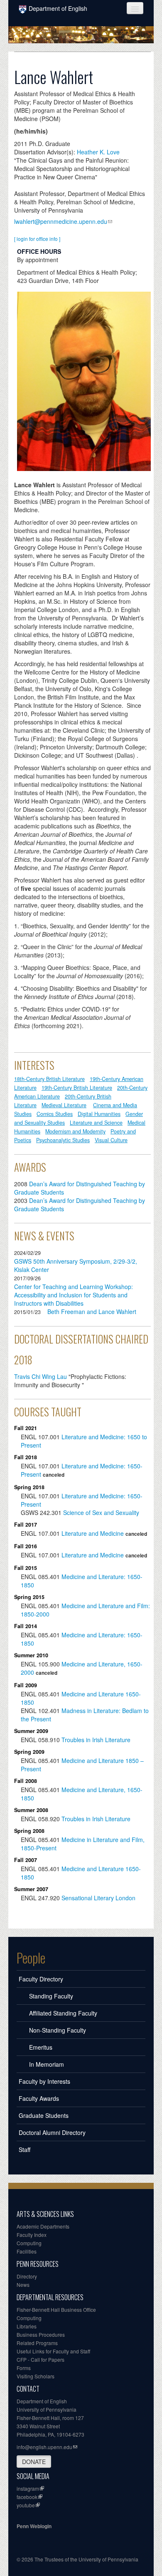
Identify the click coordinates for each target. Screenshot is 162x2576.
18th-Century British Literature (49, 1079)
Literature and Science (96, 1123)
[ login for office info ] (37, 239)
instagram (28, 2488)
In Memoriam (47, 2064)
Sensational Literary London (98, 1898)
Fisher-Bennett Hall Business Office (56, 2309)
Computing (29, 2243)
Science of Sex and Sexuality (101, 1512)
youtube (26, 2505)
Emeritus (41, 2047)
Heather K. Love (98, 152)
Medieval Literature (64, 1105)
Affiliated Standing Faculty (63, 2013)
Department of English (58, 8)
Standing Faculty (51, 1996)
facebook (27, 2497)
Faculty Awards (39, 2098)
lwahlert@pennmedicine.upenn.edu (61, 221)
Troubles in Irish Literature (96, 1740)
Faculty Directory (41, 1979)
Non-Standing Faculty (58, 2030)
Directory (27, 2276)
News (23, 2285)
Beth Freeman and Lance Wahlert (92, 1312)
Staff (25, 2150)
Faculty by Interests (44, 2081)
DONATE (34, 2462)
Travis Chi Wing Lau (40, 1376)
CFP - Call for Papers (40, 2359)
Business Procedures (41, 2334)
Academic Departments (43, 2226)
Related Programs (37, 2343)
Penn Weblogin (34, 2526)
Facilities (27, 2251)
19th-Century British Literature (77, 1088)
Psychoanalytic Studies (63, 1140)
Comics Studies (55, 1114)
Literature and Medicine (93, 1533)
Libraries (27, 2326)
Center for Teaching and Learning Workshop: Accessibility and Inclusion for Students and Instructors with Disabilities (74, 1295)
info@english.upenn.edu (44, 2447)
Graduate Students (44, 2115)
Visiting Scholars (36, 2376)
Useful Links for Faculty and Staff (53, 2351)
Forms (24, 2368)
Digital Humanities (99, 1114)
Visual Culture (111, 1140)
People (31, 1958)
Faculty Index (32, 2235)
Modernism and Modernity (75, 1131)
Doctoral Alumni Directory (52, 2132)
